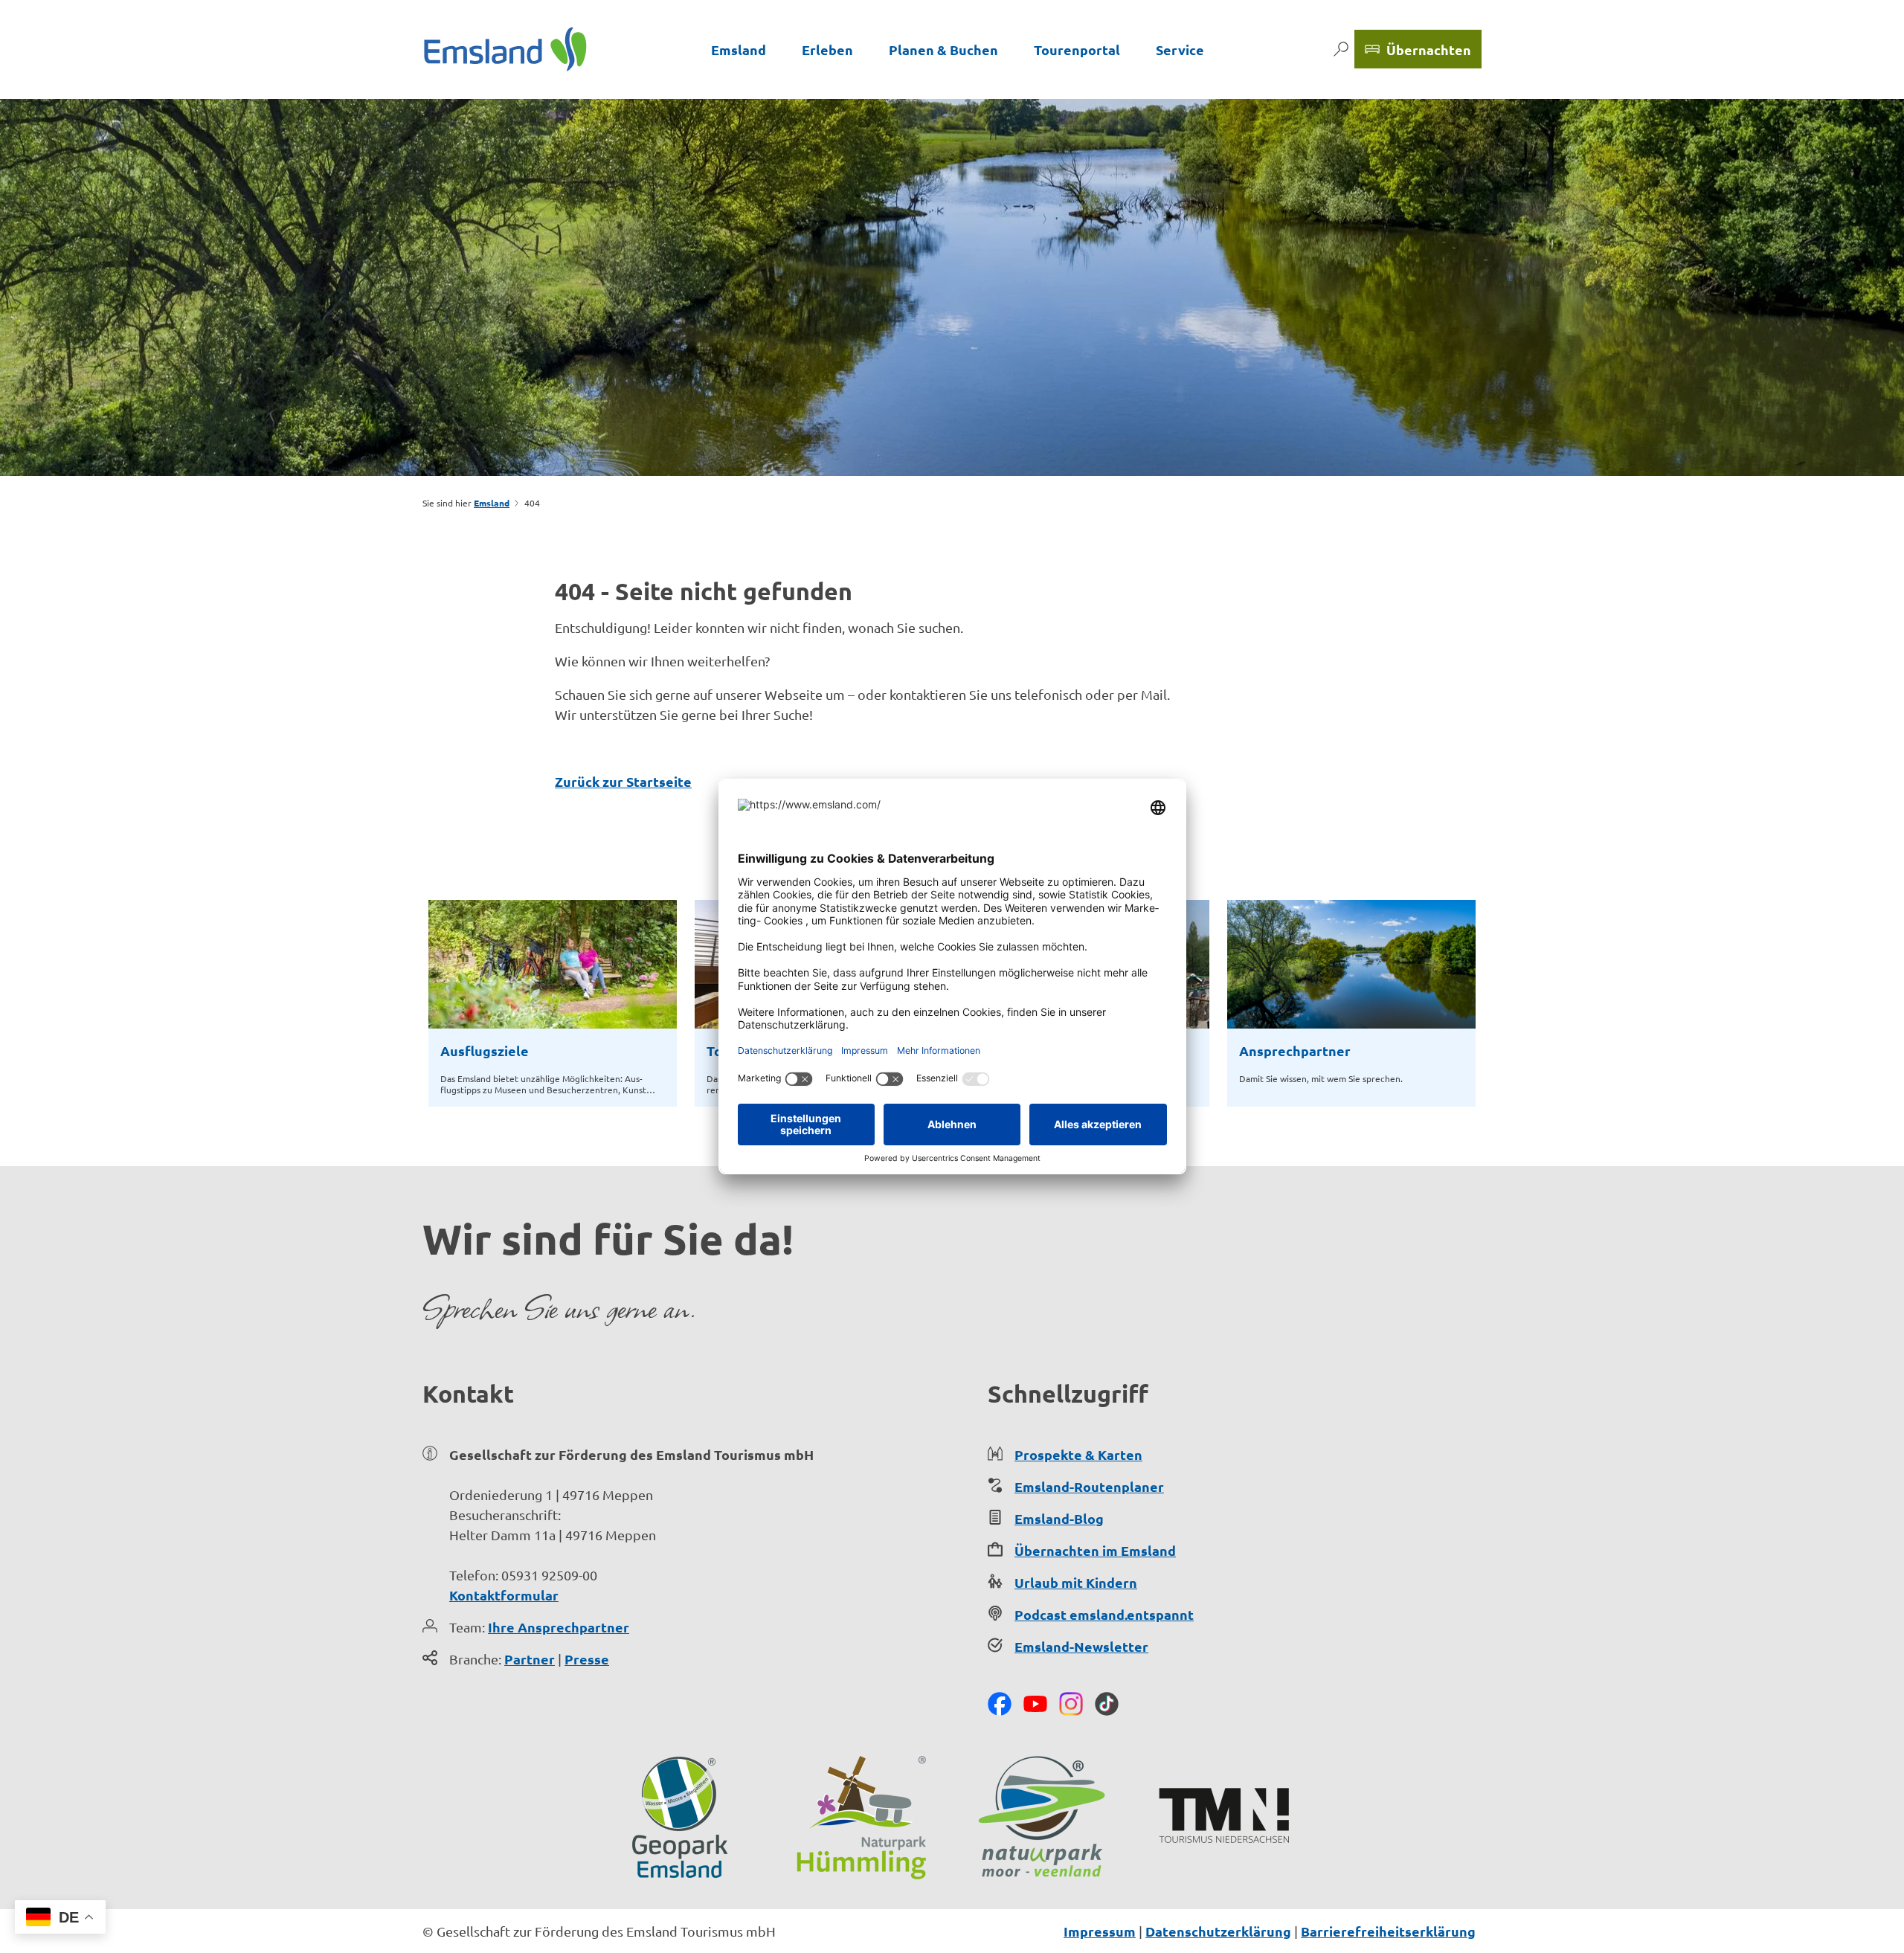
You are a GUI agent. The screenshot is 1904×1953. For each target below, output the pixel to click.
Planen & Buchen (943, 49)
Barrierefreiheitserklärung (1388, 1931)
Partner (530, 1659)
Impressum (1100, 1931)
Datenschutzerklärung (1218, 1931)
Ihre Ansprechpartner (559, 1627)
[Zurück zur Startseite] (505, 49)
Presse (587, 1659)
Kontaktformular (504, 1595)
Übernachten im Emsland (1095, 1550)
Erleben (827, 49)
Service (1180, 49)
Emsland (739, 49)
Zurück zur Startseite (623, 781)
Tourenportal (1077, 49)
